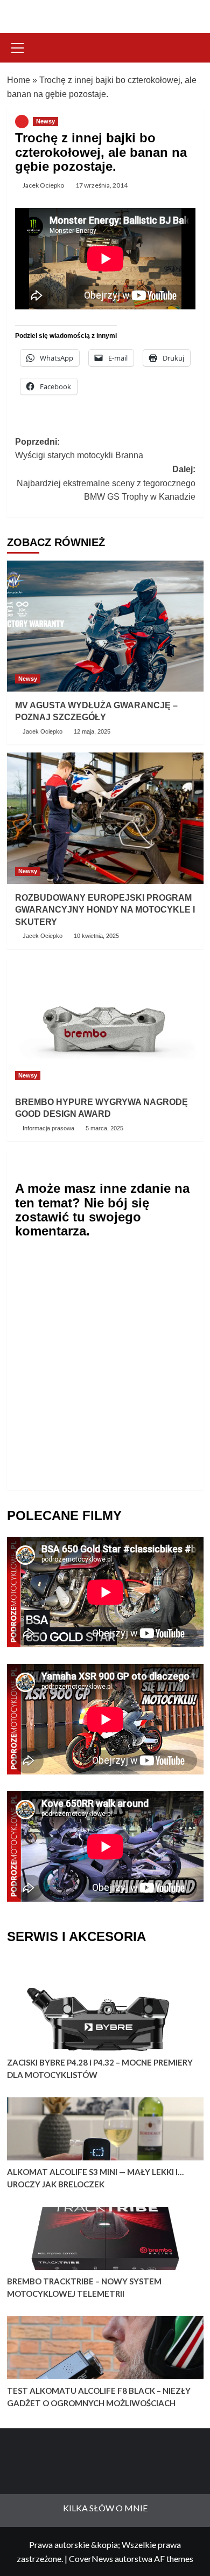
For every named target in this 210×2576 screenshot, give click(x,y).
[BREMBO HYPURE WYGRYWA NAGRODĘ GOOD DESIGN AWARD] (105, 1023)
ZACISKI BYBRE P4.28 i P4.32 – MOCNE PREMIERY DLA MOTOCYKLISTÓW (100, 2069)
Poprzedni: (79, 449)
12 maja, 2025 (92, 731)
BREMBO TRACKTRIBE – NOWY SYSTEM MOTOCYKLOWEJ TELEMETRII (84, 2287)
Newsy (45, 121)
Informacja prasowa (48, 1128)
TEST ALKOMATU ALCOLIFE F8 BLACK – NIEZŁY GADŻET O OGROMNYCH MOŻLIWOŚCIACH (99, 2397)
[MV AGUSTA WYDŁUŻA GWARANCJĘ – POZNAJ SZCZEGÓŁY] (105, 626)
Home (19, 80)
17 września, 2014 (101, 185)
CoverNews (91, 2558)
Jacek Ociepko (43, 185)
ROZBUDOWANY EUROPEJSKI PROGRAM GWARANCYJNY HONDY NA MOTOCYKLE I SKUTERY (105, 910)
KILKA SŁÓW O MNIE (105, 2508)
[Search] (191, 47)
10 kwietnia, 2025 (96, 936)
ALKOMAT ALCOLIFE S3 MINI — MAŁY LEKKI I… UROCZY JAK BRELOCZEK (95, 2178)
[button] (18, 46)
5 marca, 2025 (104, 1128)
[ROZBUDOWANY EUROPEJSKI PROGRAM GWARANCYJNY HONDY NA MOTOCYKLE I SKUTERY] (105, 818)
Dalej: (106, 483)
